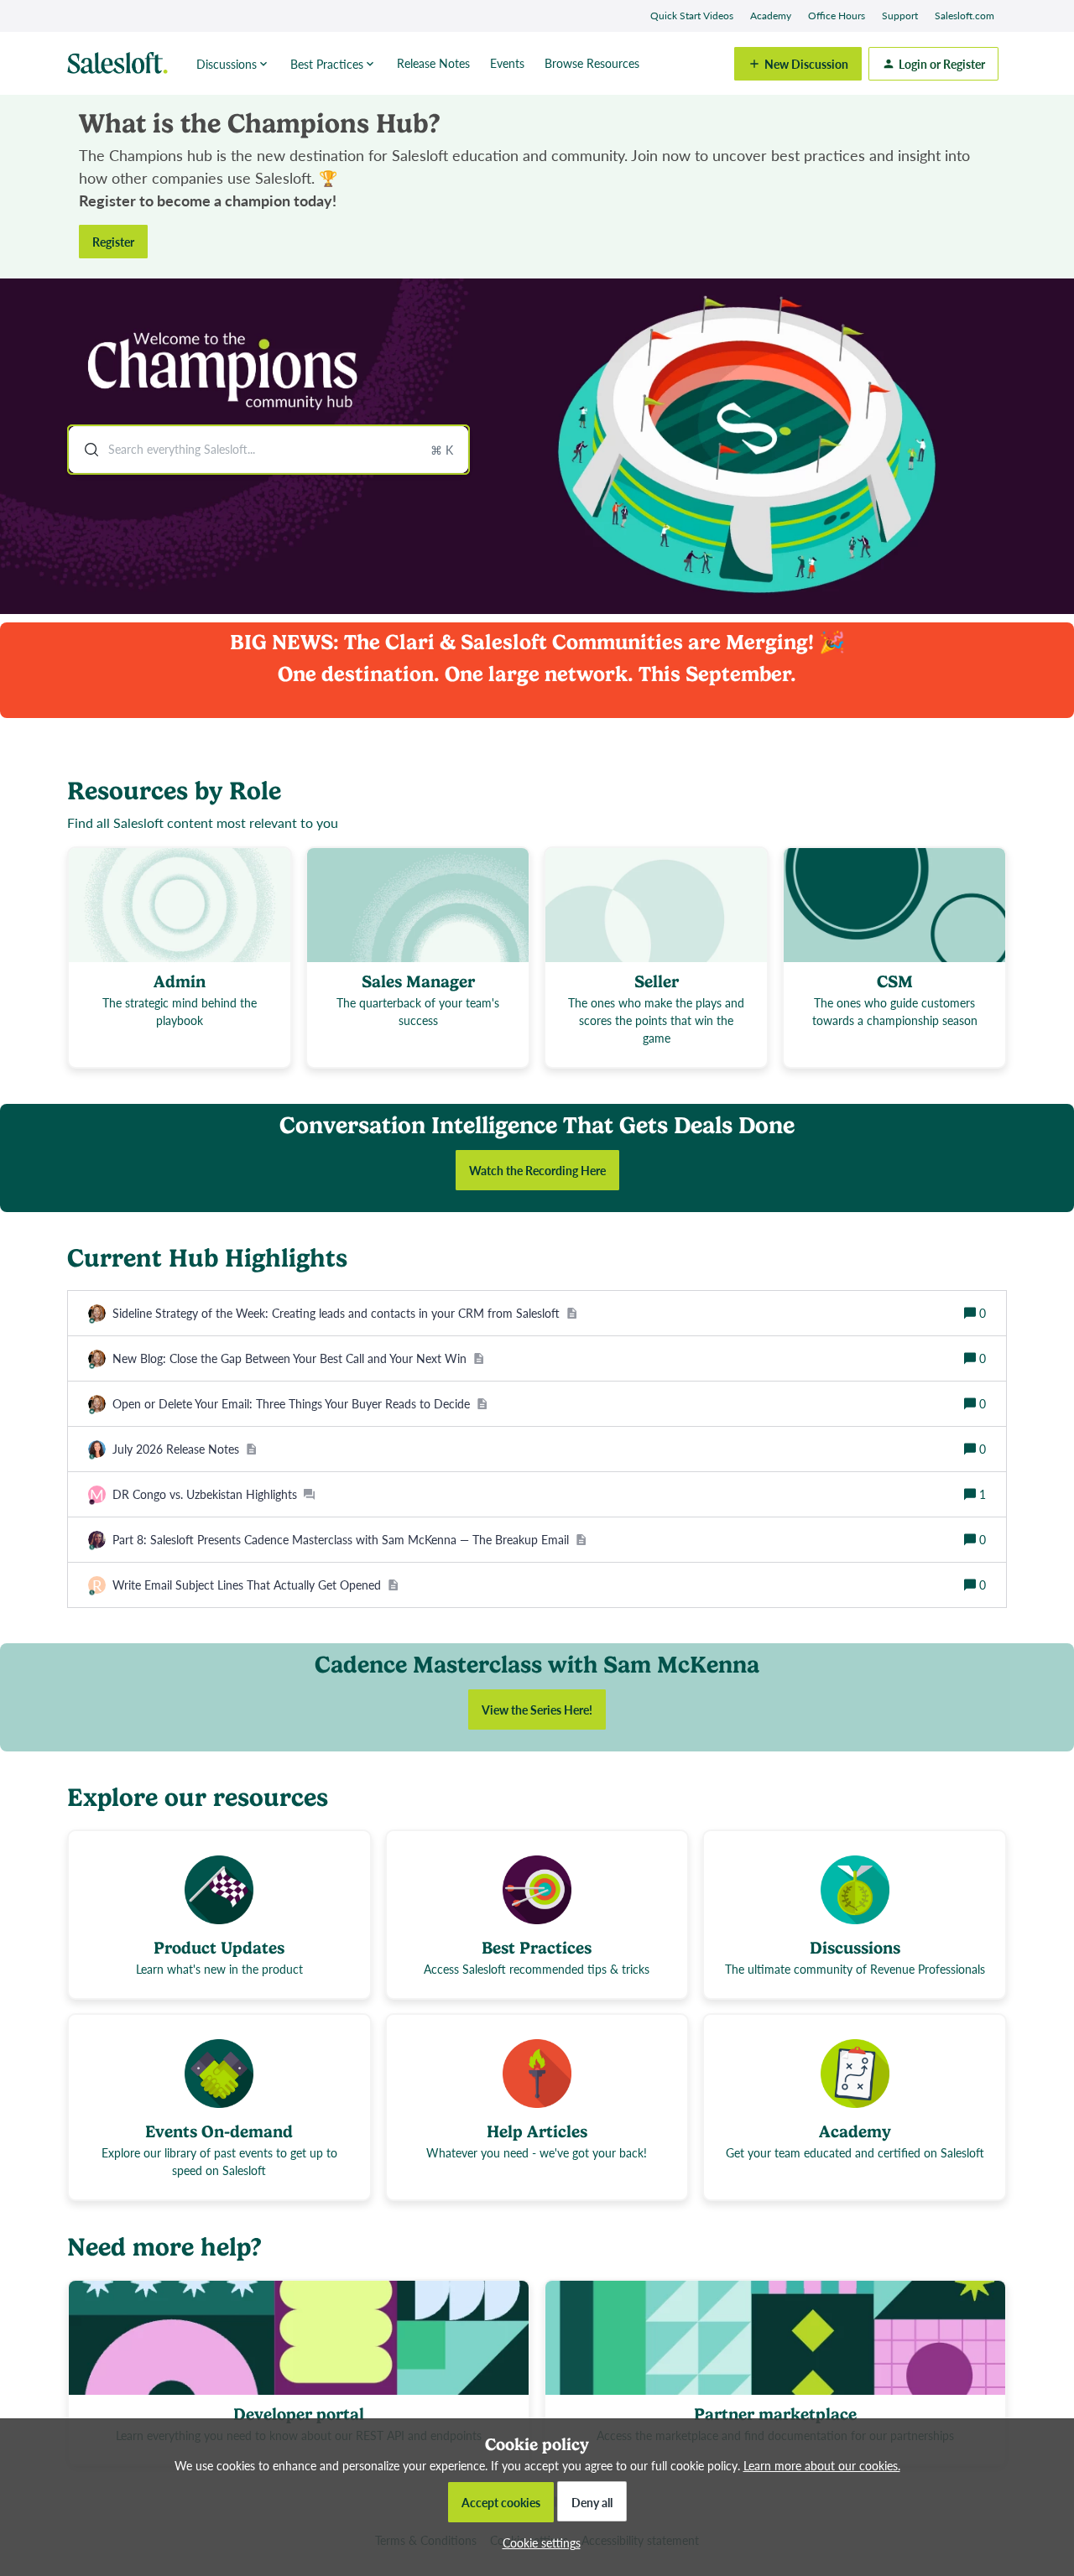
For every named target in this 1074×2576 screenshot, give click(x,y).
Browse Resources (592, 63)
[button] (537, 2542)
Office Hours (837, 16)
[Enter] (85, 450)
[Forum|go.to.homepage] (122, 64)
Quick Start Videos (692, 16)
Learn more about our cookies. (822, 2465)
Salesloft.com (965, 16)
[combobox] (268, 450)
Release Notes (433, 63)
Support (900, 16)
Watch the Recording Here (537, 1170)
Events (507, 63)
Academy (771, 16)
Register (113, 242)
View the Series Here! (537, 1710)
